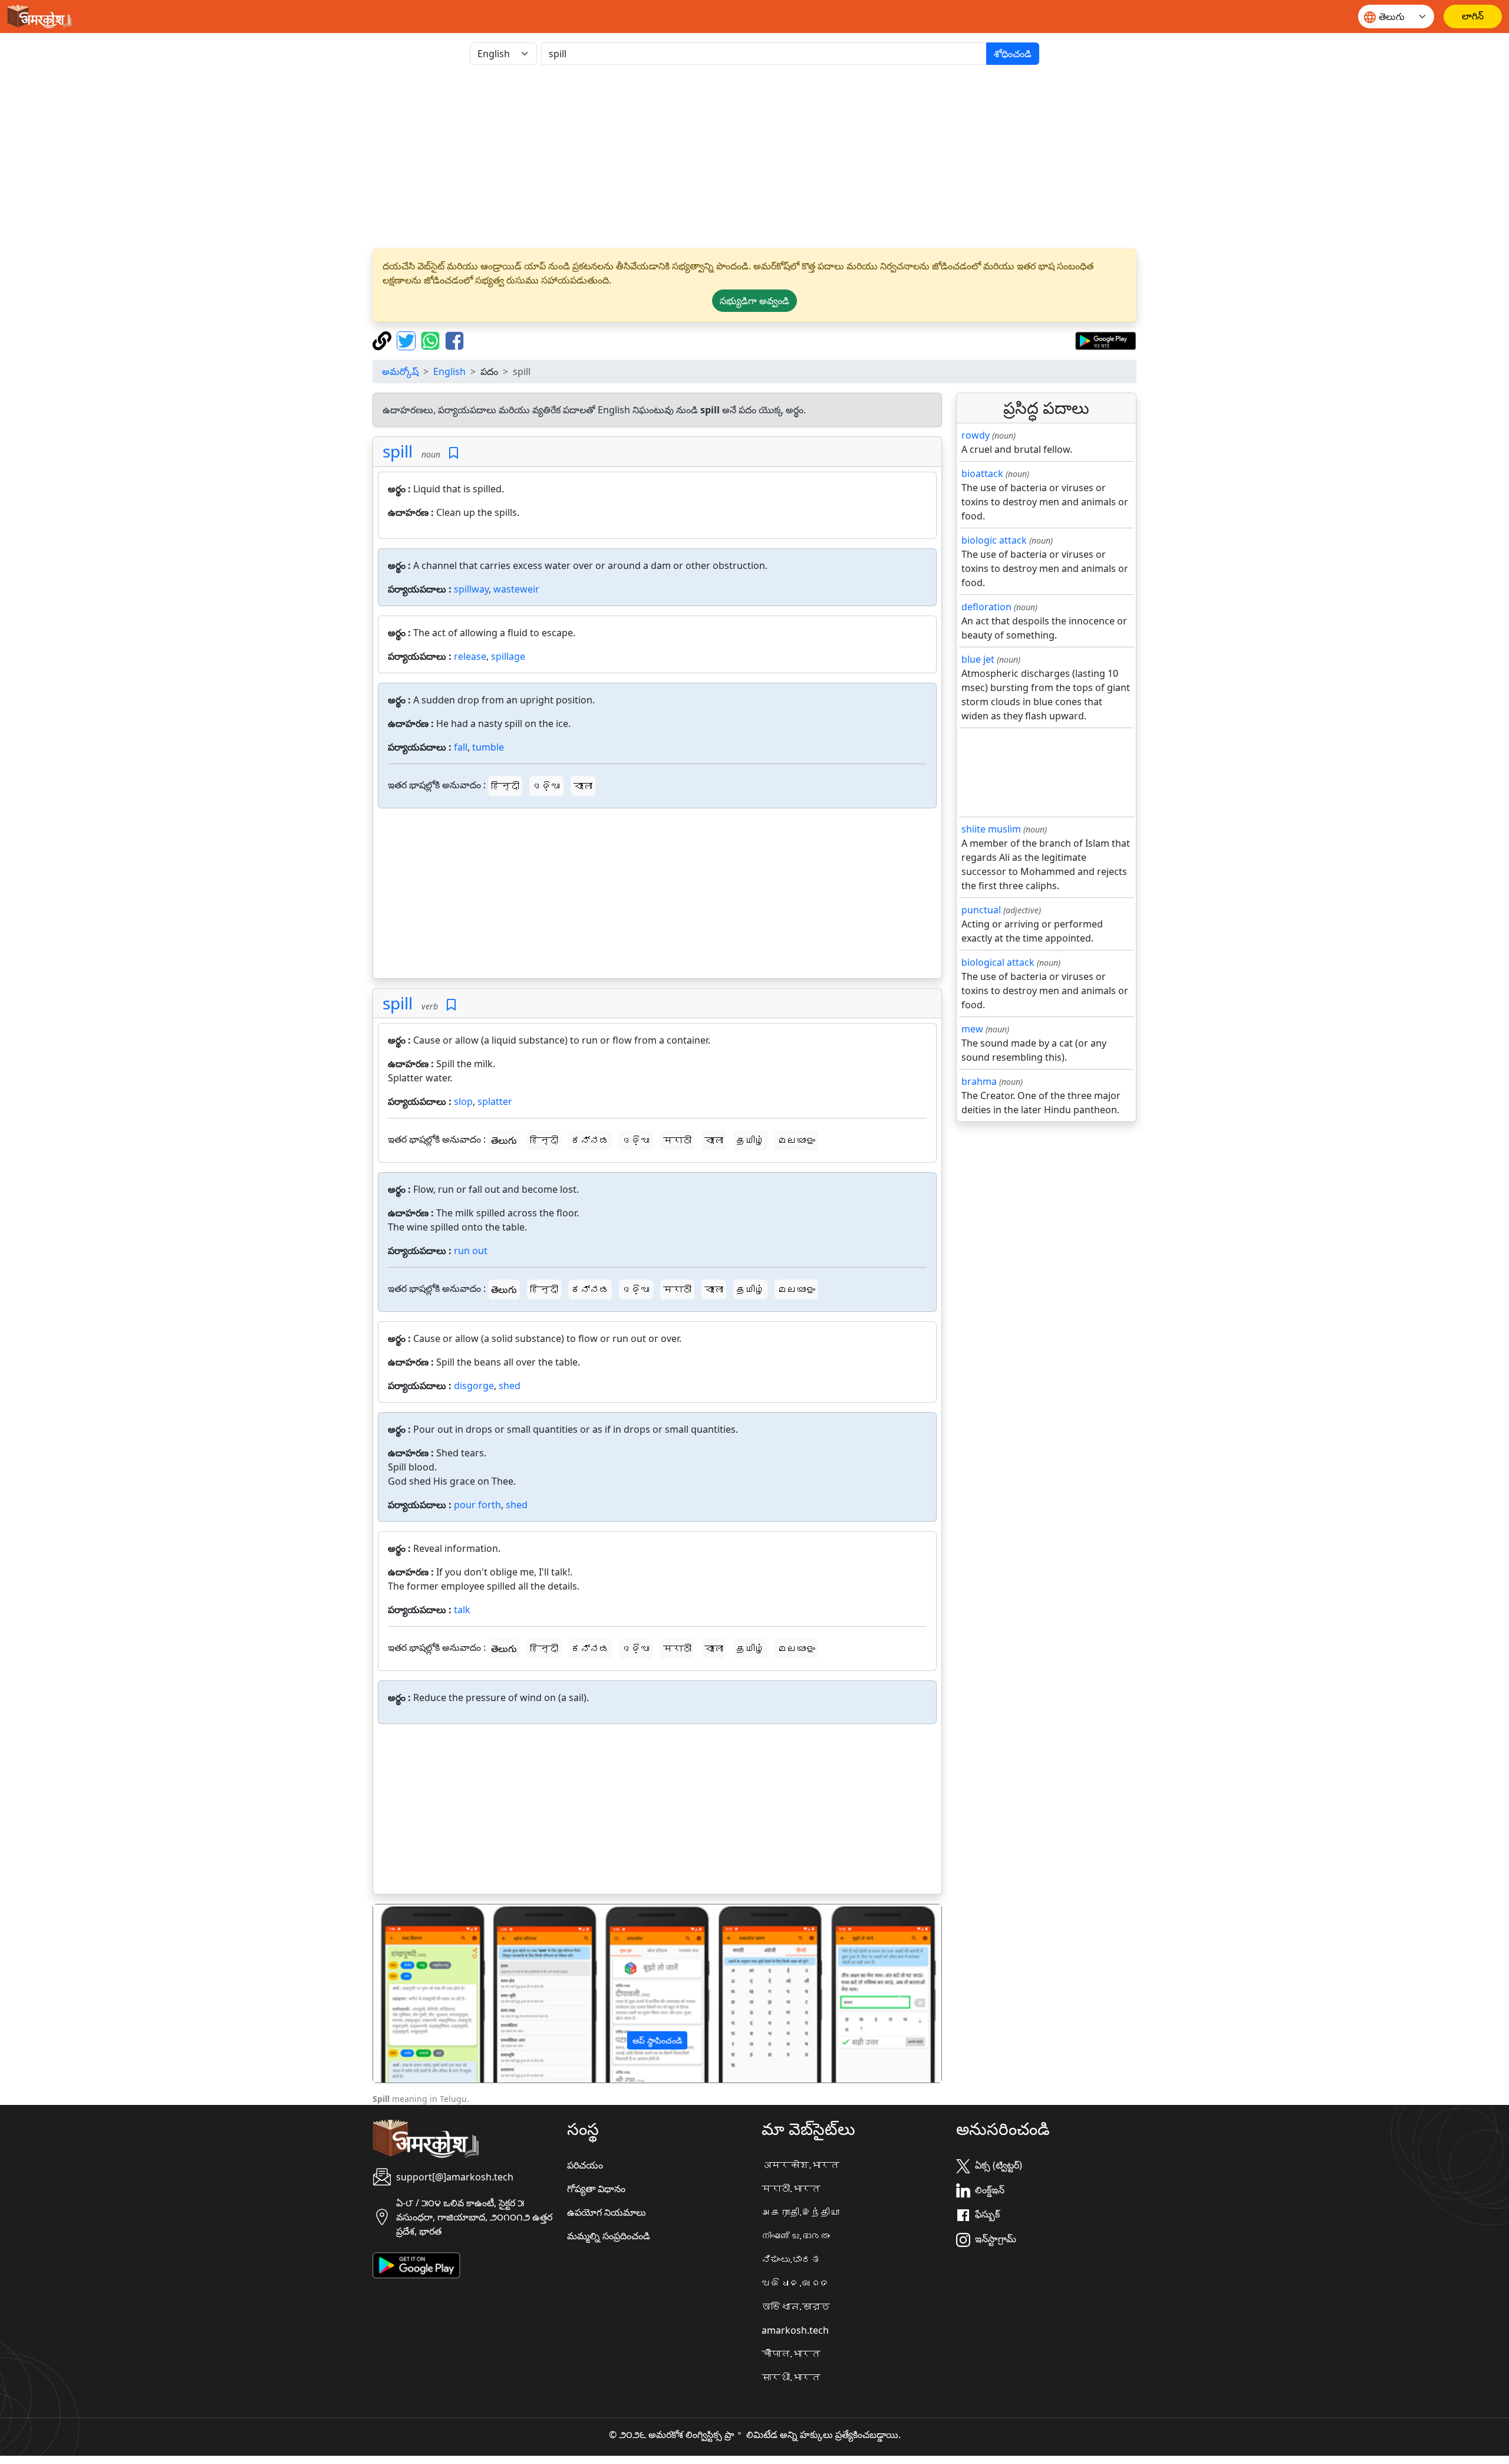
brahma (979, 1081)
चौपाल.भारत (791, 2354)
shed (510, 1386)
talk (462, 1610)
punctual (981, 910)
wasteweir (516, 589)
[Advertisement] (754, 157)
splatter (495, 1101)
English (449, 371)
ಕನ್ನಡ (590, 1140)
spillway (471, 589)
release (470, 656)
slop (463, 1101)
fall (461, 747)
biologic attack (994, 540)
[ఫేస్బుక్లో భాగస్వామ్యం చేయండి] (454, 340)
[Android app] (416, 2264)
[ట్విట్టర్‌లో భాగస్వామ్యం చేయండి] (408, 340)
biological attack (998, 962)
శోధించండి (1013, 54)
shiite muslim (991, 829)
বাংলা (583, 786)
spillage (508, 656)
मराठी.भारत (791, 2189)
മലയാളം (796, 1140)
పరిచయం (585, 2165)
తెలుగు (504, 1140)
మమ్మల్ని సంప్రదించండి (609, 2236)
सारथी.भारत (791, 2377)
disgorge (474, 1386)
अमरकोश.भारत (800, 2165)
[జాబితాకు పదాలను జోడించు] (454, 453)
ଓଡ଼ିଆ (546, 786)
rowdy (976, 435)
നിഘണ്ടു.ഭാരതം (796, 2236)
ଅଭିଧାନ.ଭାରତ (796, 2283)
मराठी (677, 1140)
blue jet (978, 659)
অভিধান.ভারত (796, 2307)
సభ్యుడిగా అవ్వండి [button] (754, 301)
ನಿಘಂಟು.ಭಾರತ (791, 2259)
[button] (416, 1993)
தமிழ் (750, 1140)
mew (972, 1029)
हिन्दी (505, 786)
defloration (986, 607)
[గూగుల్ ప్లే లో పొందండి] (1106, 340)
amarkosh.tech (795, 2330)
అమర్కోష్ (400, 371)
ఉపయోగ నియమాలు (607, 2212)
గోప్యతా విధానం (596, 2189)
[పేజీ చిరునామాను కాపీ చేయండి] (383, 340)
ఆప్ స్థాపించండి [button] (657, 2040)
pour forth (477, 1505)
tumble (488, 747)
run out (471, 1251)
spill (398, 451)
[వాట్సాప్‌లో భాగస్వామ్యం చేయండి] (432, 340)
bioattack (982, 473)
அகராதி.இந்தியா (800, 2212)
